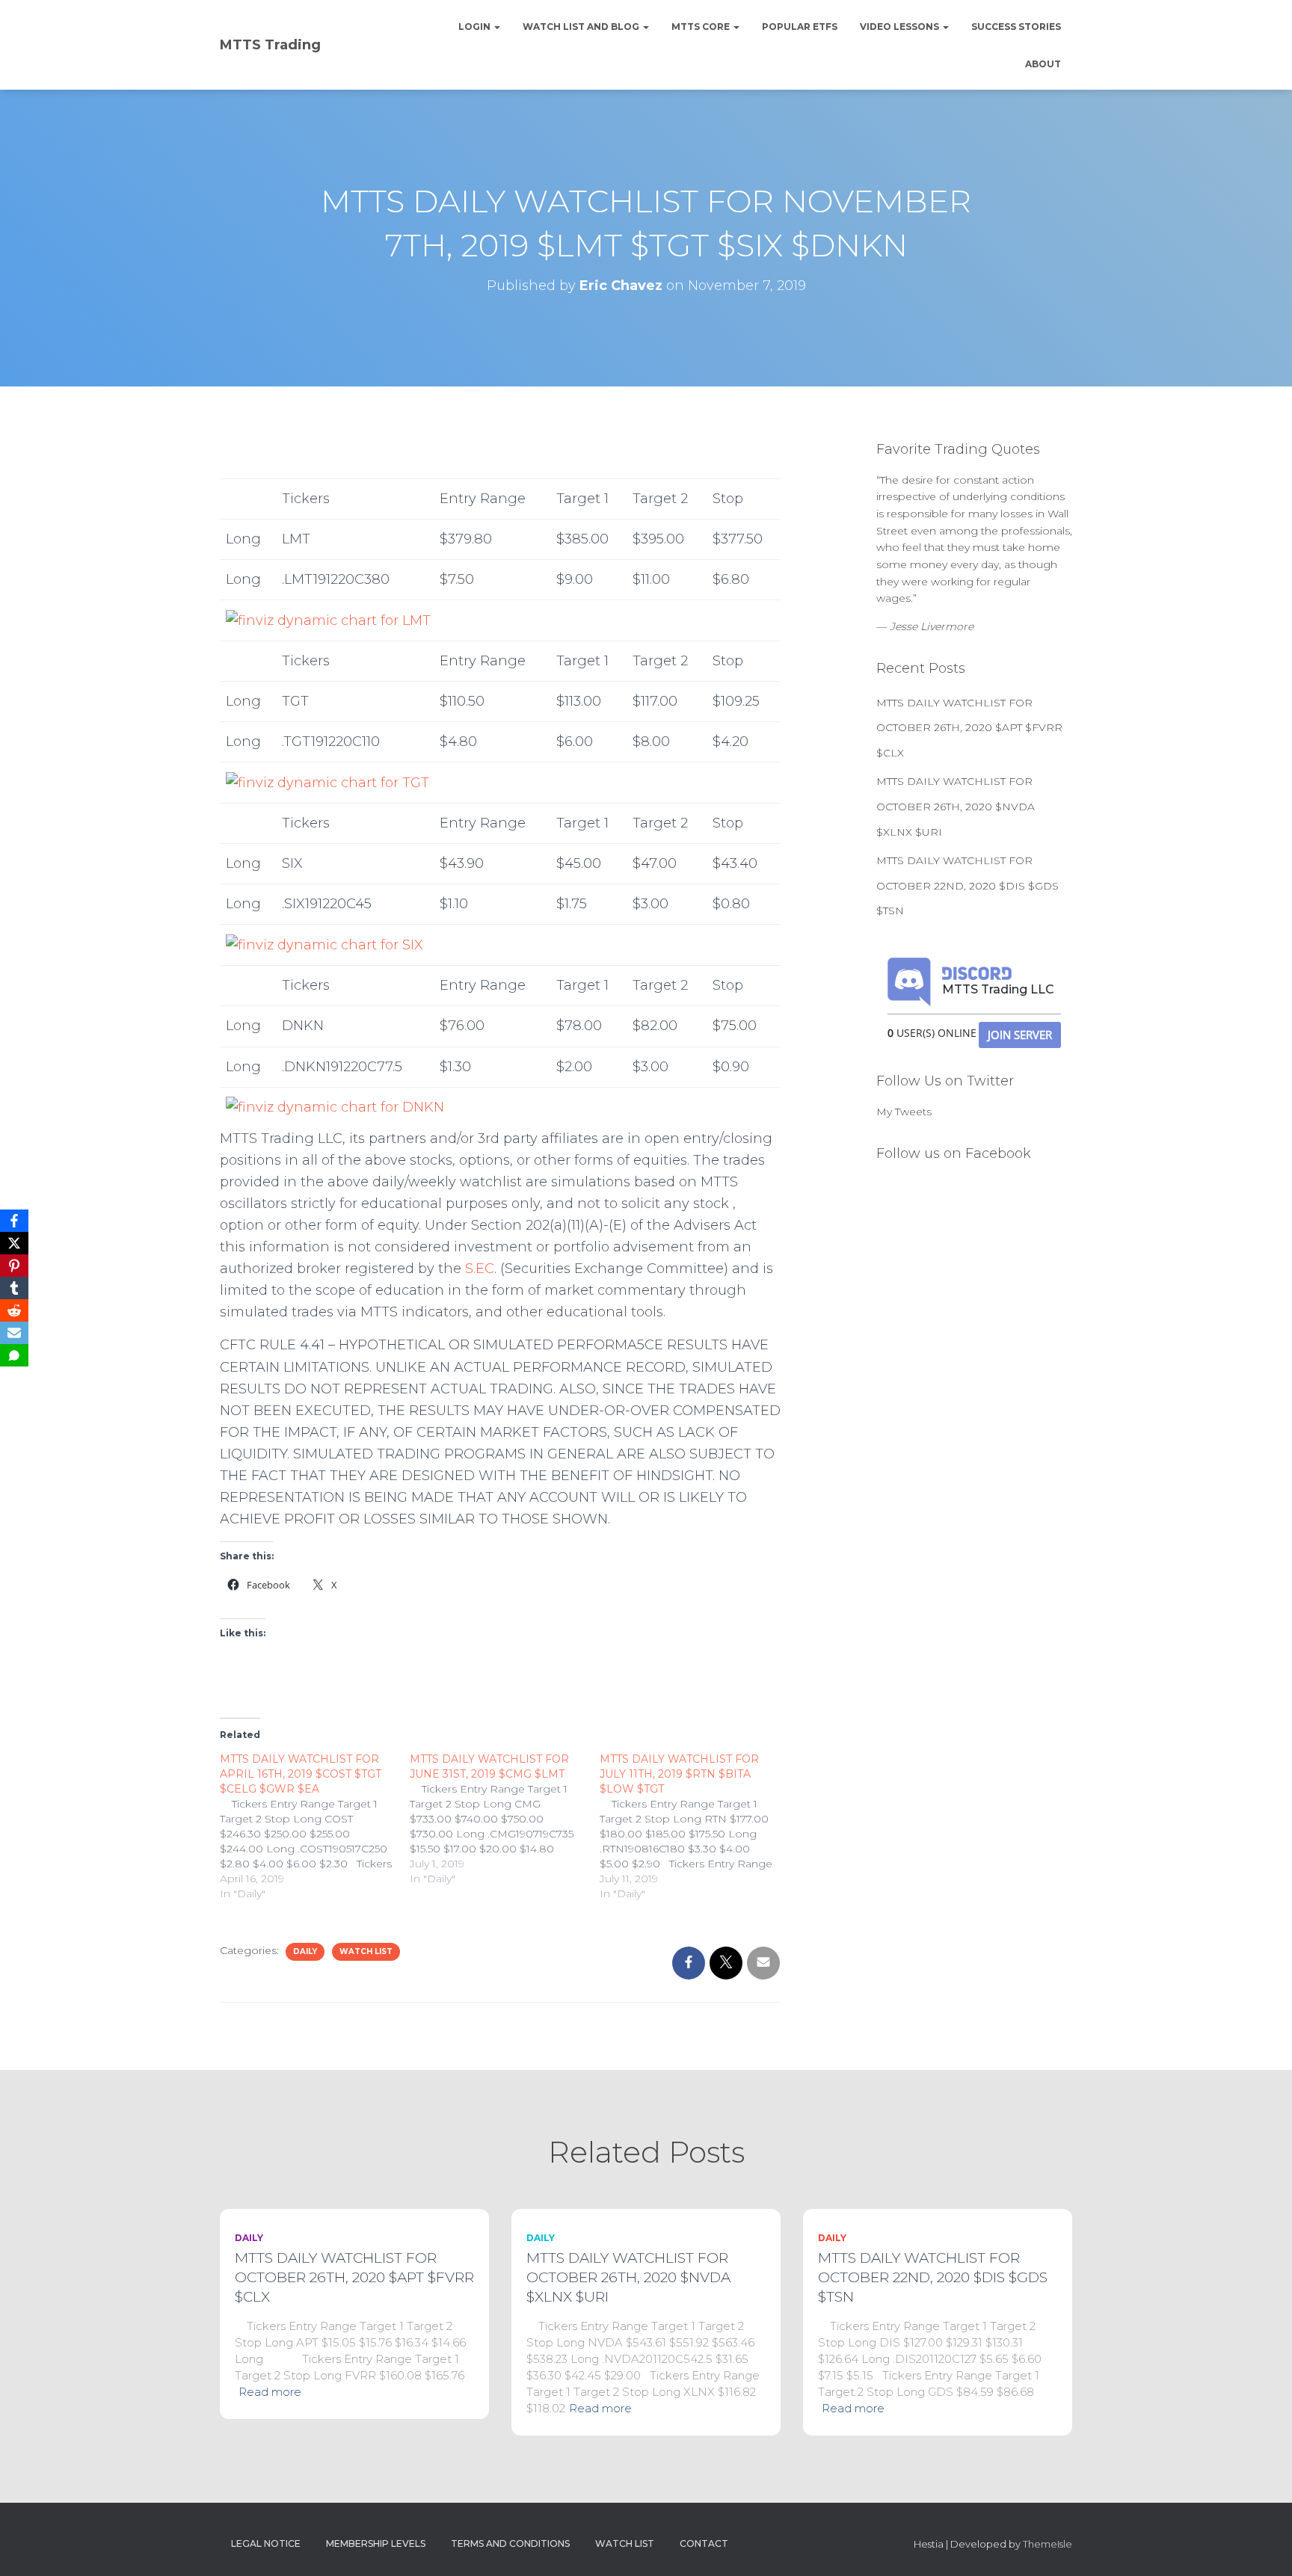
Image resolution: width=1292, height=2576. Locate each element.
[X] (14, 1243)
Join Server (1020, 1035)
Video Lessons (901, 27)
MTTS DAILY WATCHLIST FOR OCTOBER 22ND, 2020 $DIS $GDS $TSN (968, 885)
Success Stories (1016, 27)
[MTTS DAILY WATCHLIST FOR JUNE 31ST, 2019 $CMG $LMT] (505, 1819)
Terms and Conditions (510, 2543)
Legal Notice (266, 2543)
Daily (305, 1951)
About (1043, 64)
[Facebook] (14, 1221)
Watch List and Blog (582, 27)
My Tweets (904, 1112)
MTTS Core (702, 27)
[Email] (14, 1333)
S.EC (480, 1269)
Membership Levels (376, 2543)
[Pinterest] (14, 1266)
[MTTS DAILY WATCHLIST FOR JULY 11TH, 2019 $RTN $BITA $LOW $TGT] (695, 1826)
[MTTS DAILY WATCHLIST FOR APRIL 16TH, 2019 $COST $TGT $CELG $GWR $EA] (315, 1826)
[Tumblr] (14, 1288)
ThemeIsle (1048, 2544)
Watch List (366, 1951)
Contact (704, 2543)
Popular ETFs (800, 27)
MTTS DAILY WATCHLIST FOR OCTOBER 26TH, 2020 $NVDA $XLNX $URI (956, 806)
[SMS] (14, 1355)
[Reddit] (14, 1310)
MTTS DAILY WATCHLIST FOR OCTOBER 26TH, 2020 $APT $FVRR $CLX (969, 728)
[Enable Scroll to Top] (1262, 2546)
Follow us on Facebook (954, 1153)
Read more (270, 2392)
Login (476, 27)
